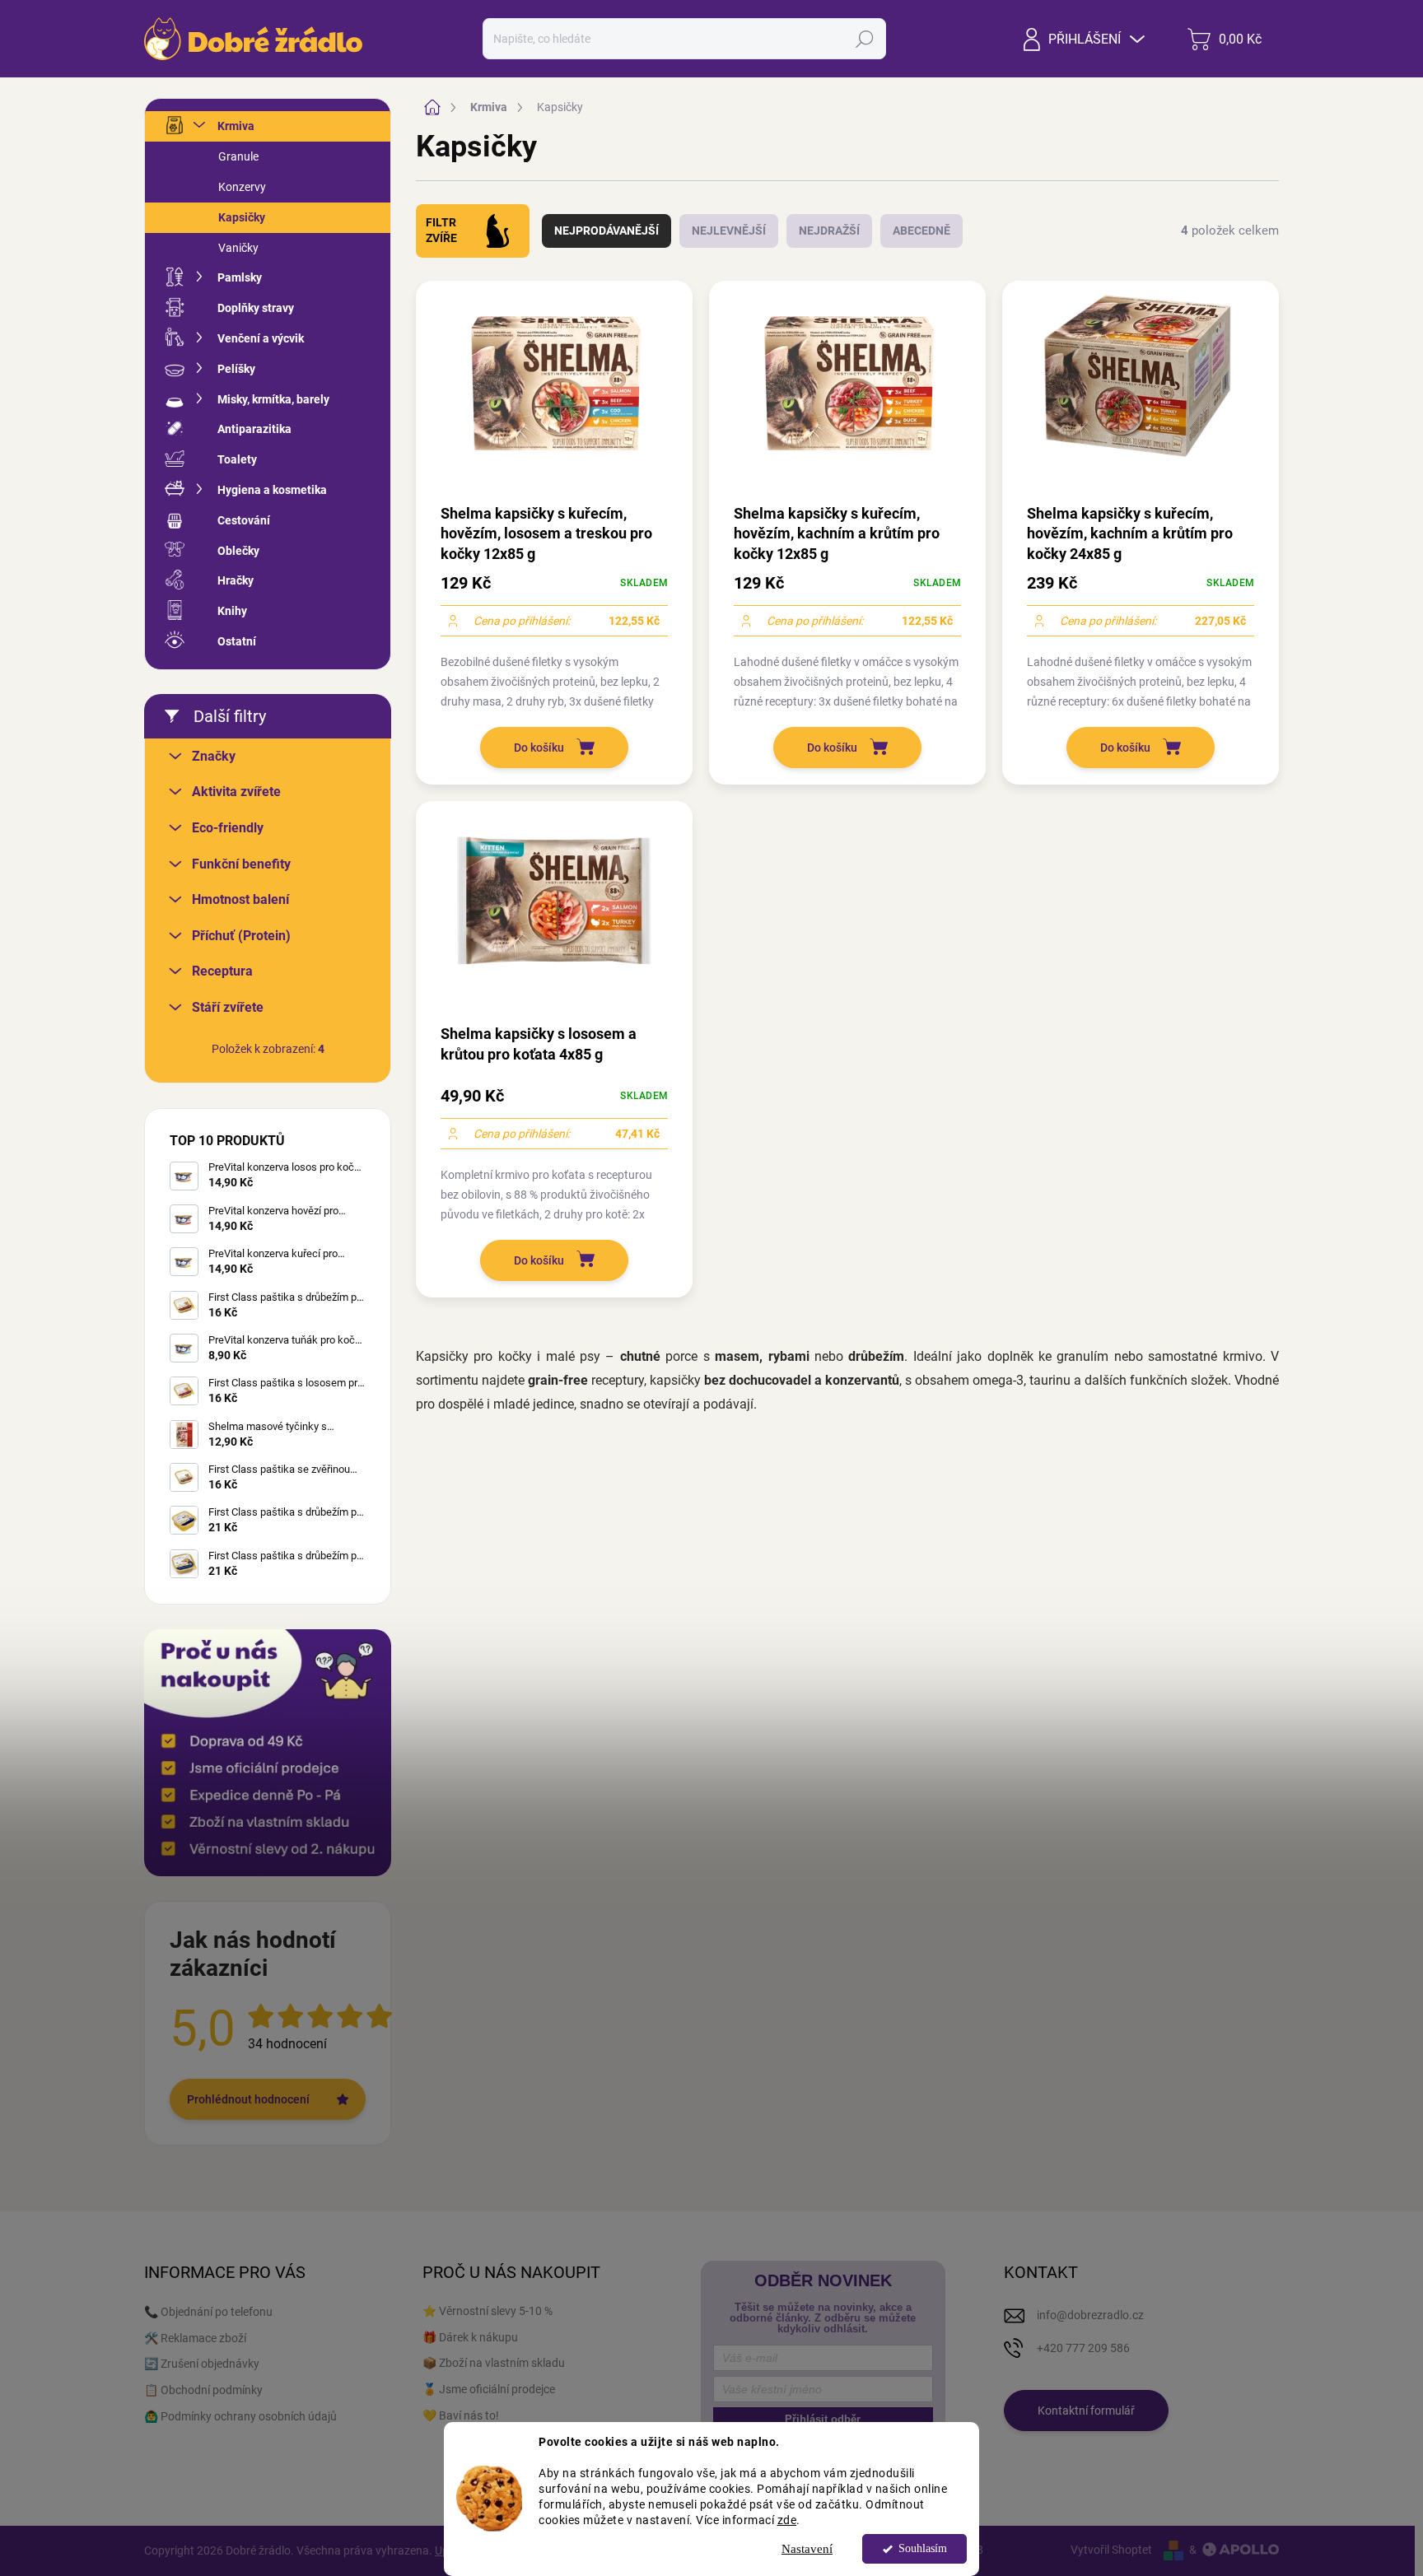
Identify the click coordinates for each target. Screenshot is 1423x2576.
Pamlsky (240, 277)
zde (787, 2519)
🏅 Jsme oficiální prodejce (489, 2389)
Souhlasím (923, 2548)
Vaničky (238, 248)
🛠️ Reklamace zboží (195, 2338)
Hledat (865, 39)
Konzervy (242, 187)
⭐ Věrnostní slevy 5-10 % (488, 2311)
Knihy (232, 611)
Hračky (236, 580)
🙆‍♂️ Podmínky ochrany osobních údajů (240, 2416)
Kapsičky (242, 217)
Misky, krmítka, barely (273, 399)
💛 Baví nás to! (461, 2415)
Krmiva (236, 126)
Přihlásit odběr (823, 2419)
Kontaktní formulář (1086, 2411)
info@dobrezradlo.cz (1090, 2315)
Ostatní (237, 641)
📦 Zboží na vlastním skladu (494, 2363)
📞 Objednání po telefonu (208, 2312)
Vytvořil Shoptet (1111, 2550)
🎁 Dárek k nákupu (470, 2337)
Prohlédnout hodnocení (248, 2099)
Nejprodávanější (607, 231)
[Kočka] (498, 231)
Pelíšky (236, 369)
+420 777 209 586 (1083, 2348)
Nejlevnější (729, 231)
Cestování (244, 520)
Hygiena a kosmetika (272, 490)
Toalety (237, 459)
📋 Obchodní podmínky (203, 2390)
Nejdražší (829, 231)
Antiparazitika (254, 429)
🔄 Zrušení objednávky (202, 2364)
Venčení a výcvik (261, 338)
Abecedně (921, 231)
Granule (238, 156)
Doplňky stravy (256, 308)
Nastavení (807, 2549)
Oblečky (238, 551)
